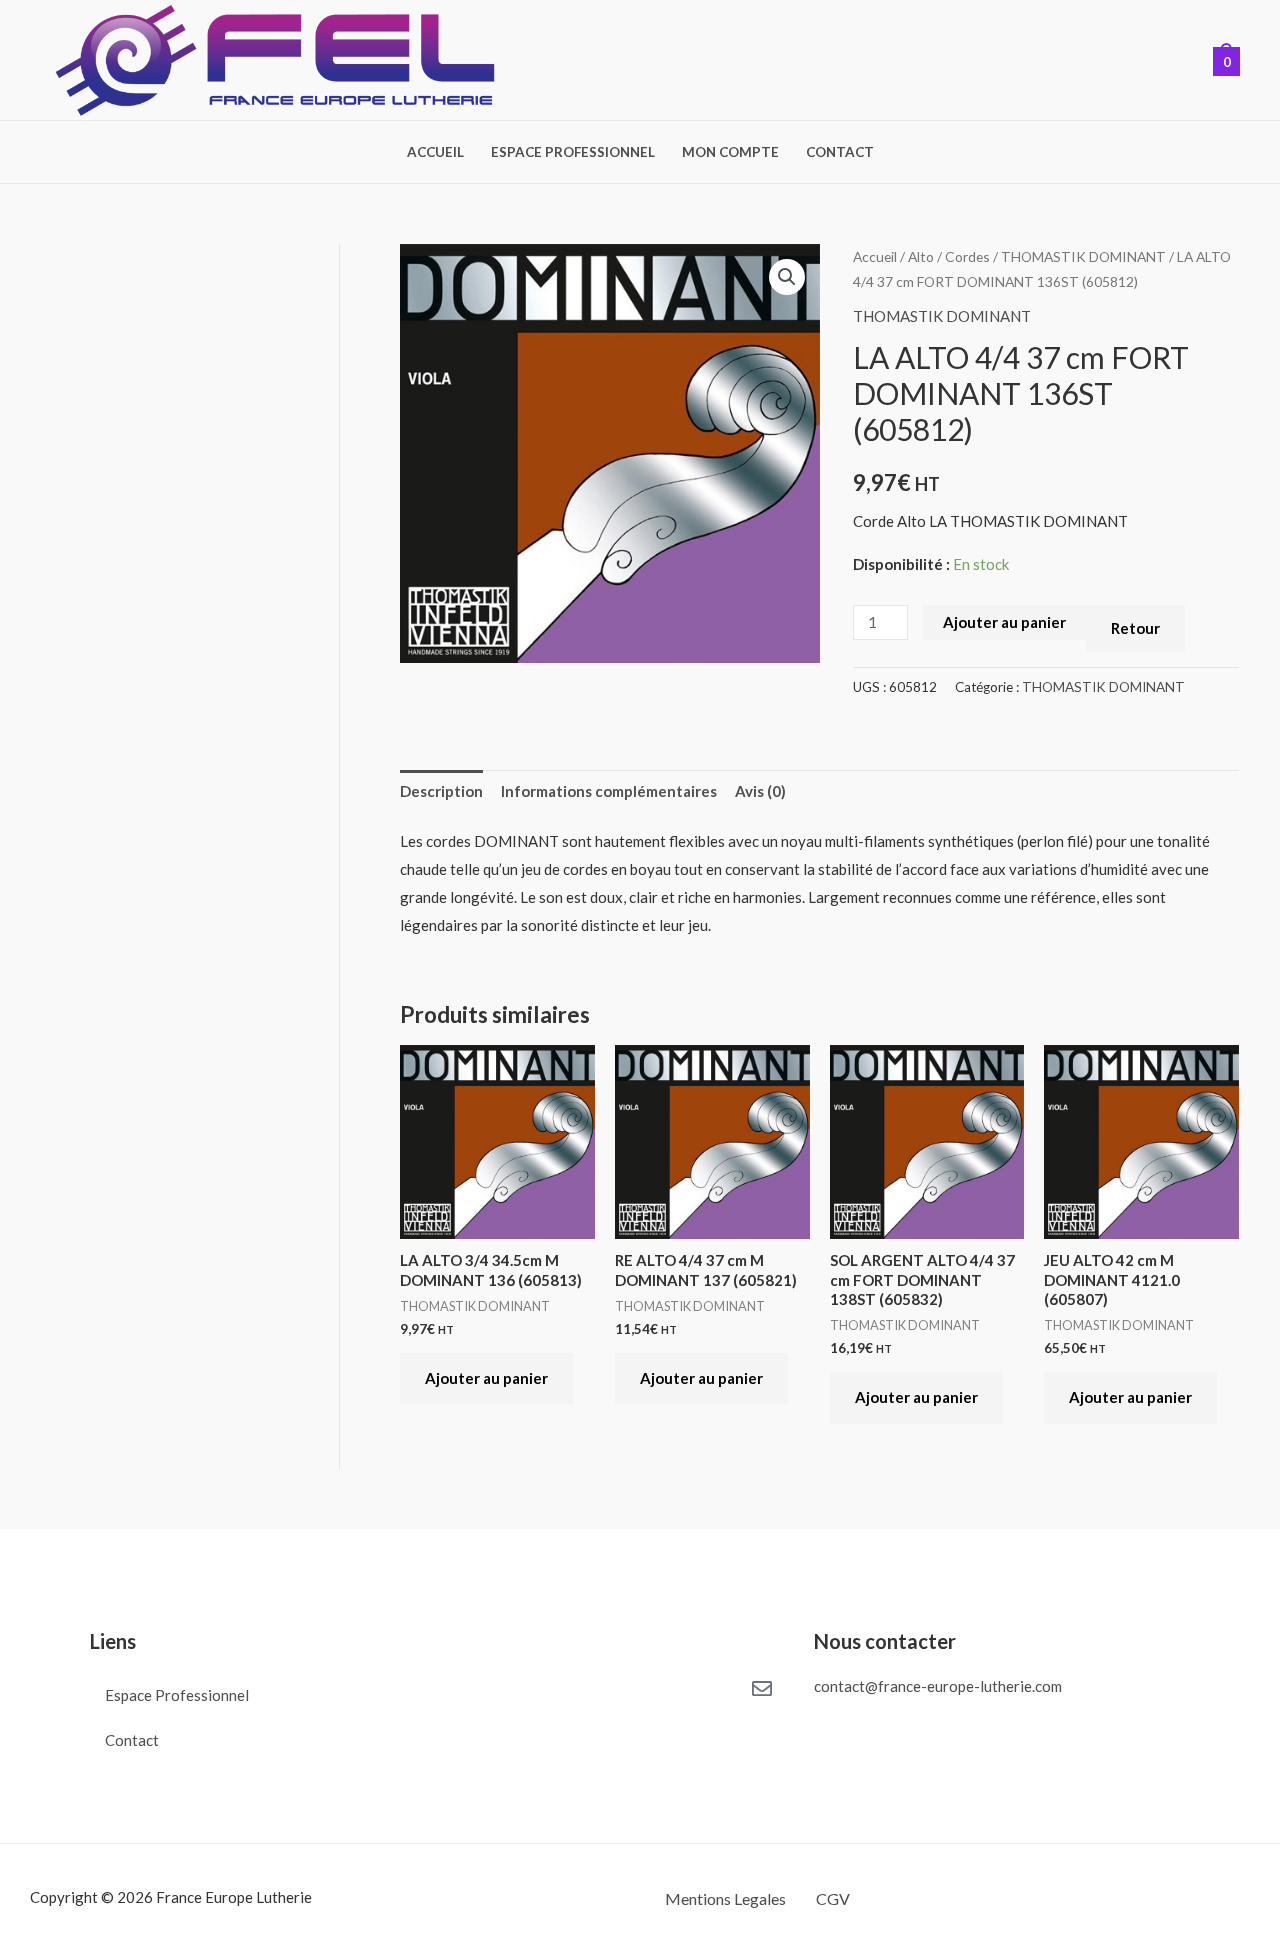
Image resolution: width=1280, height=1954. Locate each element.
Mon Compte (730, 153)
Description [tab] (441, 791)
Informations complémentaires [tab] (609, 791)
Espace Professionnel (573, 153)
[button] (787, 277)
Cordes (967, 256)
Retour (1135, 628)
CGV (833, 1898)
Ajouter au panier (1004, 622)
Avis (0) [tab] (760, 791)
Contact (840, 153)
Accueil (435, 153)
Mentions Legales (725, 1898)
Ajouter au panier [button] (486, 1378)
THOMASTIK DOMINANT (1083, 256)
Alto (921, 256)
